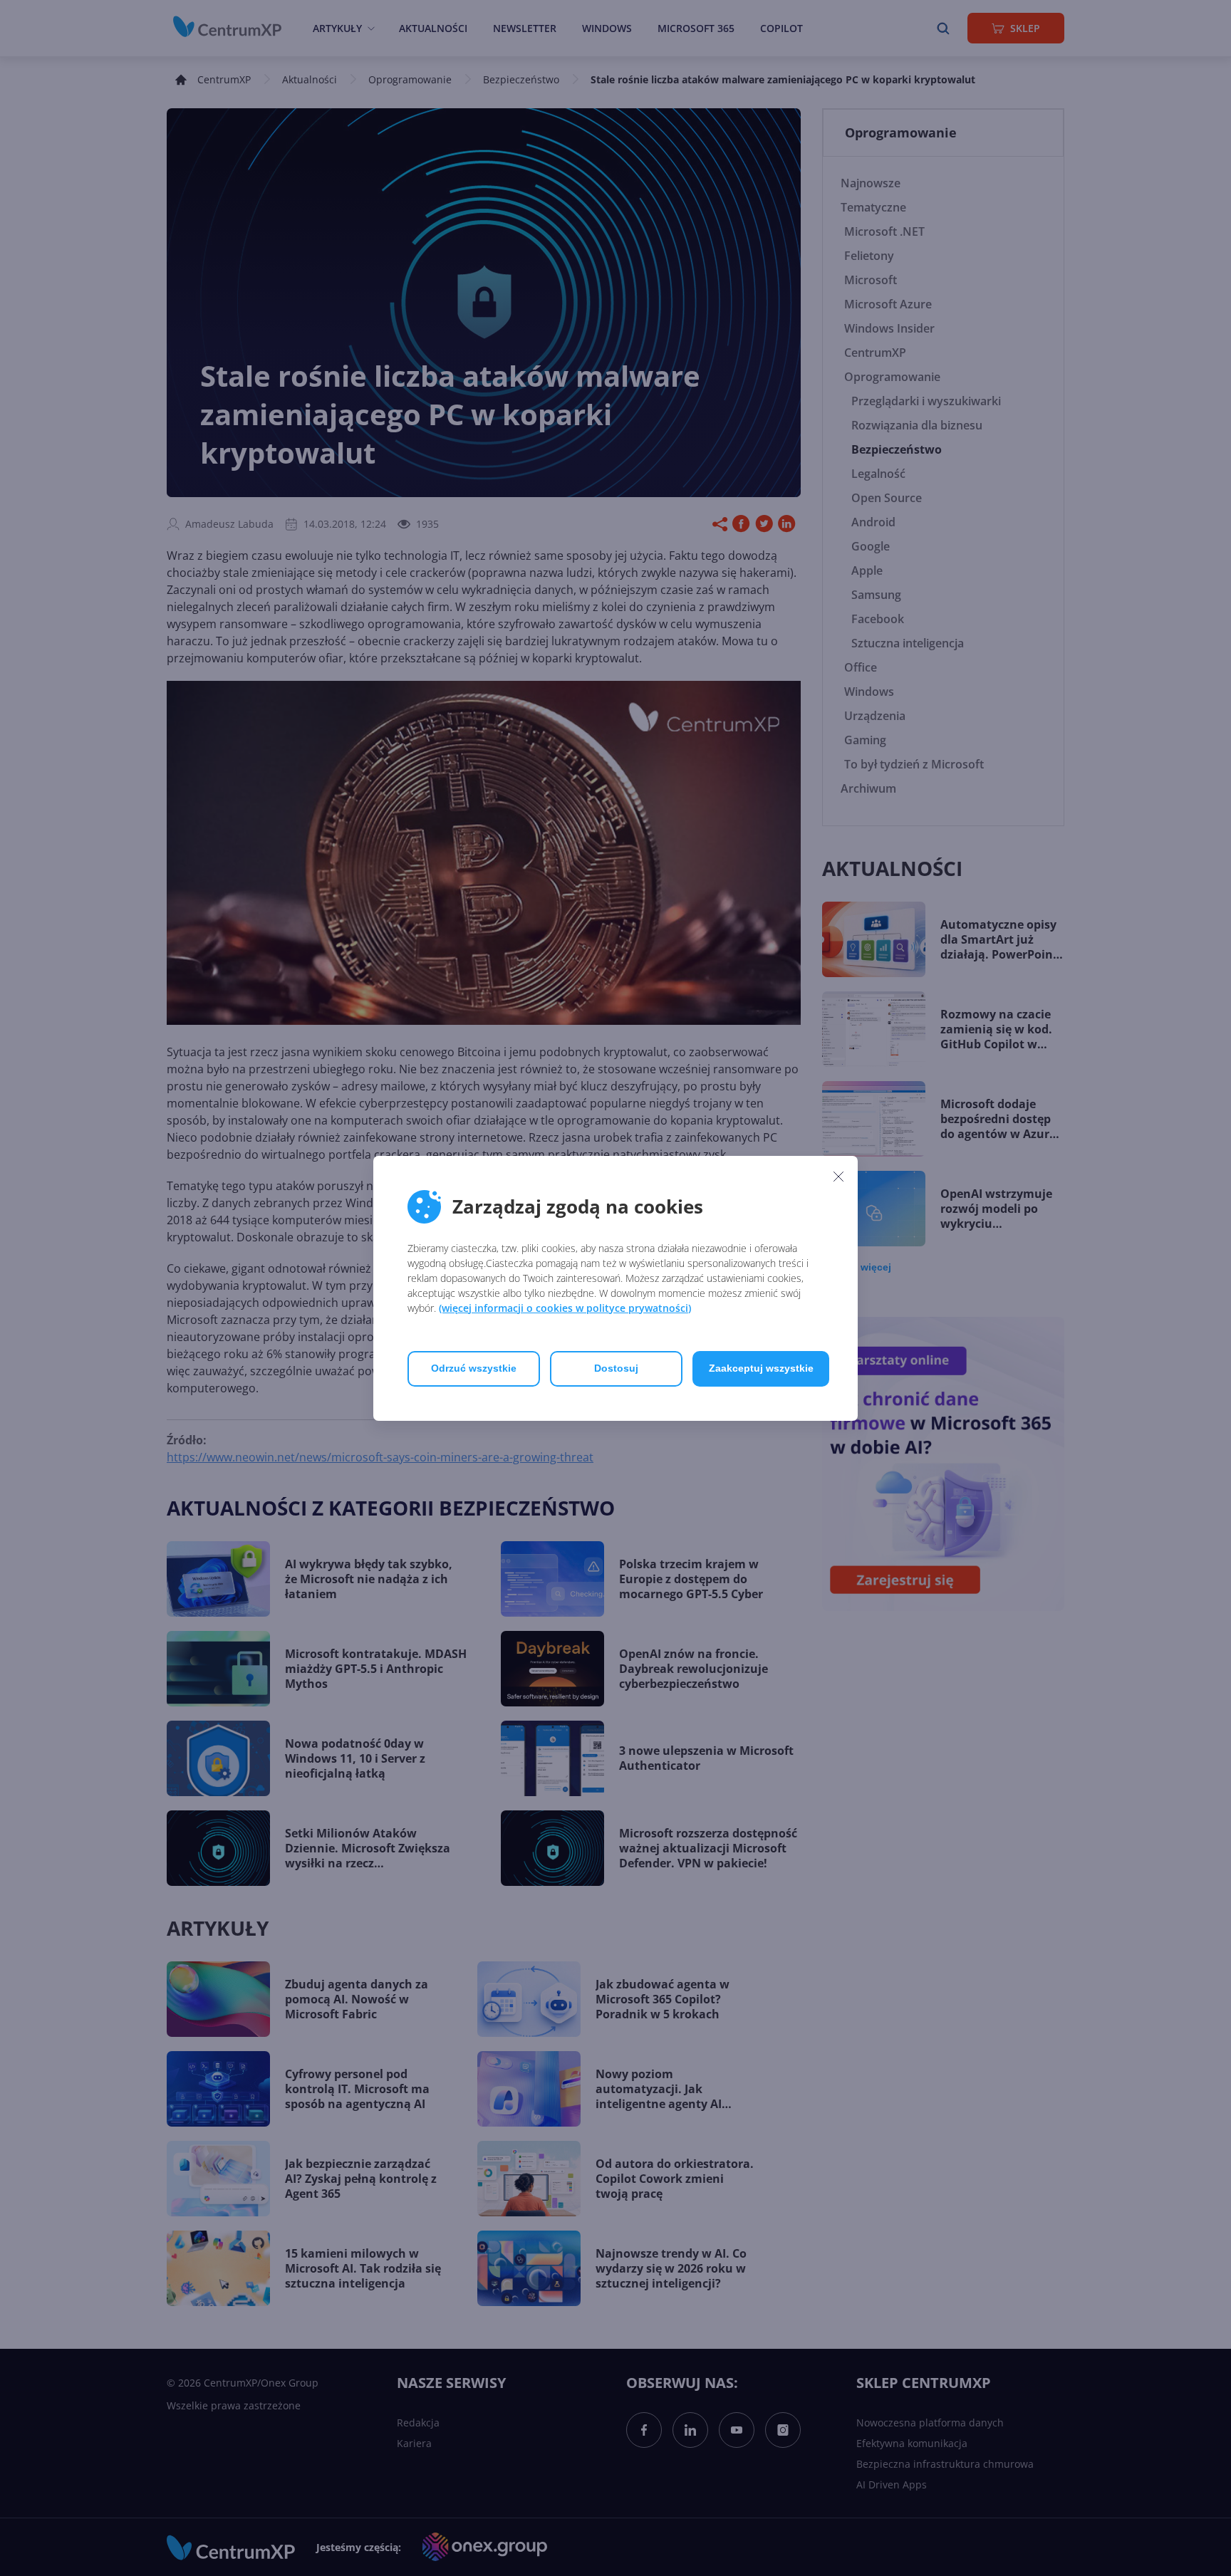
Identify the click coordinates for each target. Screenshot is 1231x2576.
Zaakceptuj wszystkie (761, 1368)
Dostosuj (616, 1368)
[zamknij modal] (838, 1177)
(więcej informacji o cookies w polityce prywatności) (565, 1308)
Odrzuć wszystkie (474, 1368)
